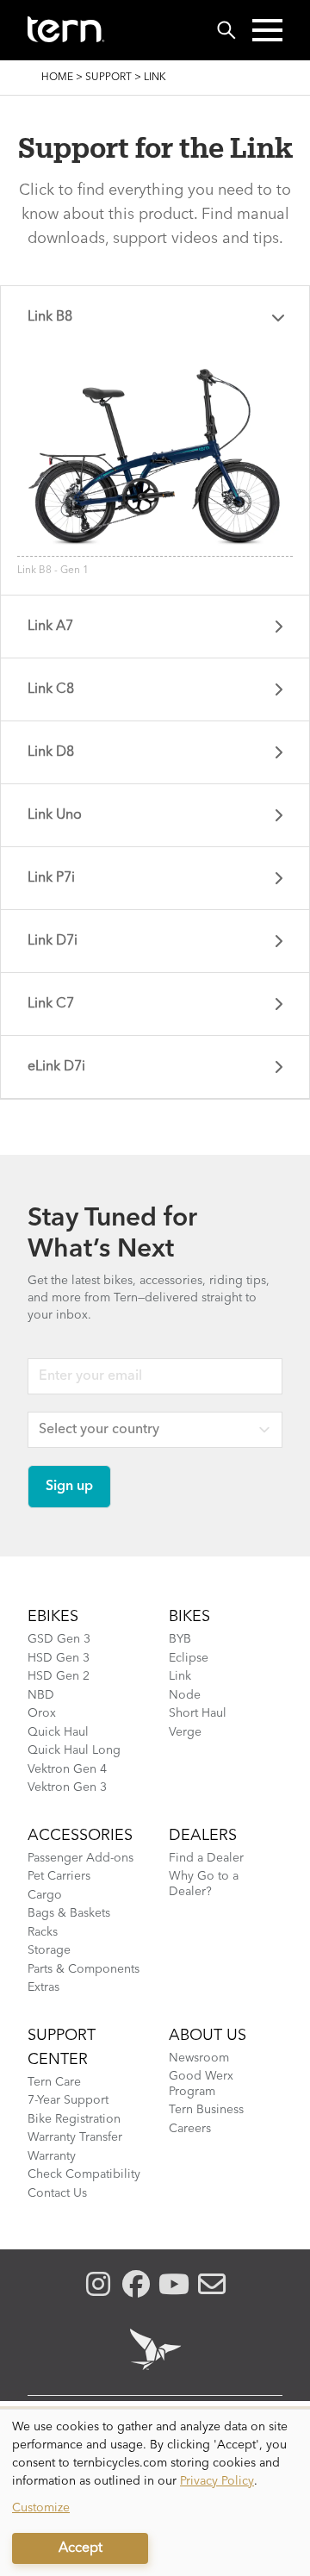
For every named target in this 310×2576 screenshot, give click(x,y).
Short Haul (198, 1713)
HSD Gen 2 (59, 1676)
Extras (43, 1987)
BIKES (189, 1617)
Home (57, 78)
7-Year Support (68, 2100)
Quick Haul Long (74, 1750)
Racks (43, 1932)
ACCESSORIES (80, 1836)
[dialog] (155, 2493)
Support (108, 78)
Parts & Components (84, 1969)
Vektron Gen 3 (67, 1787)
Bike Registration (74, 2119)
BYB (180, 1639)
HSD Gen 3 (59, 1658)
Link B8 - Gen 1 (53, 571)
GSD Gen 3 (59, 1639)
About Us (208, 2036)
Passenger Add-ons (81, 1858)
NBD (41, 1695)
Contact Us (57, 2193)
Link (180, 1676)
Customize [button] (41, 2508)
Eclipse (189, 1658)
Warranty (52, 2156)
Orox (42, 1713)
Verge (185, 1732)
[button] (267, 30)
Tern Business (206, 2110)
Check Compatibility (84, 2174)
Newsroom (199, 2058)
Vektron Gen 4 (67, 1769)
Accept (81, 2548)
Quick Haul (58, 1732)
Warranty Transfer (75, 2137)
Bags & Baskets (69, 1913)
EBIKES (53, 1617)
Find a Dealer (206, 1858)
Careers (190, 2129)
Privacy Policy (217, 2481)
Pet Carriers (59, 1876)
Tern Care (54, 2082)
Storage (49, 1950)
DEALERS (203, 1836)
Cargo (45, 1895)
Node (185, 1695)
